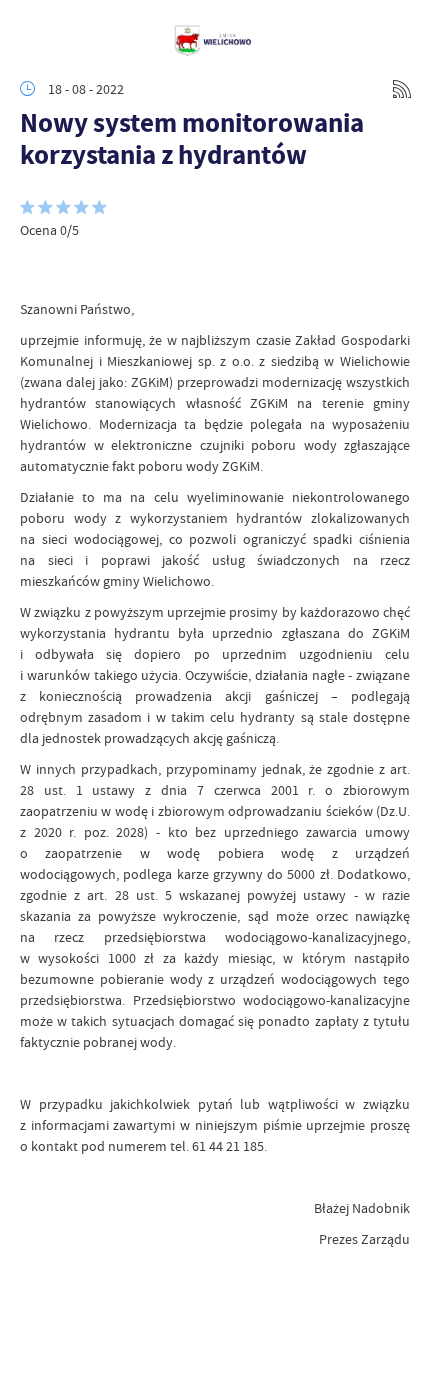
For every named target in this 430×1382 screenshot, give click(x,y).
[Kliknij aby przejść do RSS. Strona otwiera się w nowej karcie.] (402, 89)
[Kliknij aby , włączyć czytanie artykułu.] (36, 269)
